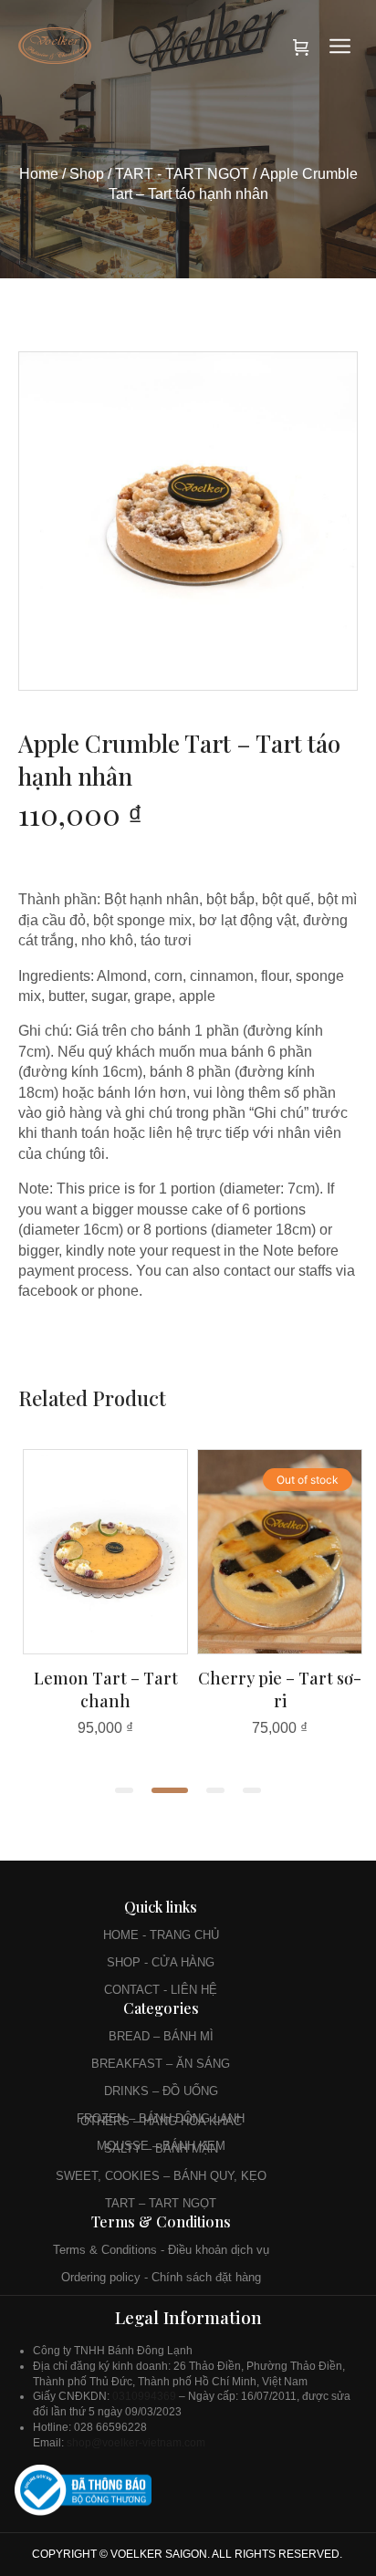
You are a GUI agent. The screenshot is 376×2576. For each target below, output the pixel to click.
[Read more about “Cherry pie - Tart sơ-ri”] (280, 1648)
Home (39, 174)
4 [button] (252, 1790)
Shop (87, 174)
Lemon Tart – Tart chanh (106, 1690)
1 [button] (124, 1790)
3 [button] (215, 1790)
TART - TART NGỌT (182, 174)
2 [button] (170, 1790)
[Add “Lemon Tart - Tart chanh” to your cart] (106, 1648)
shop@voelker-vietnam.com (137, 2443)
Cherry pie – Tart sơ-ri (280, 1690)
